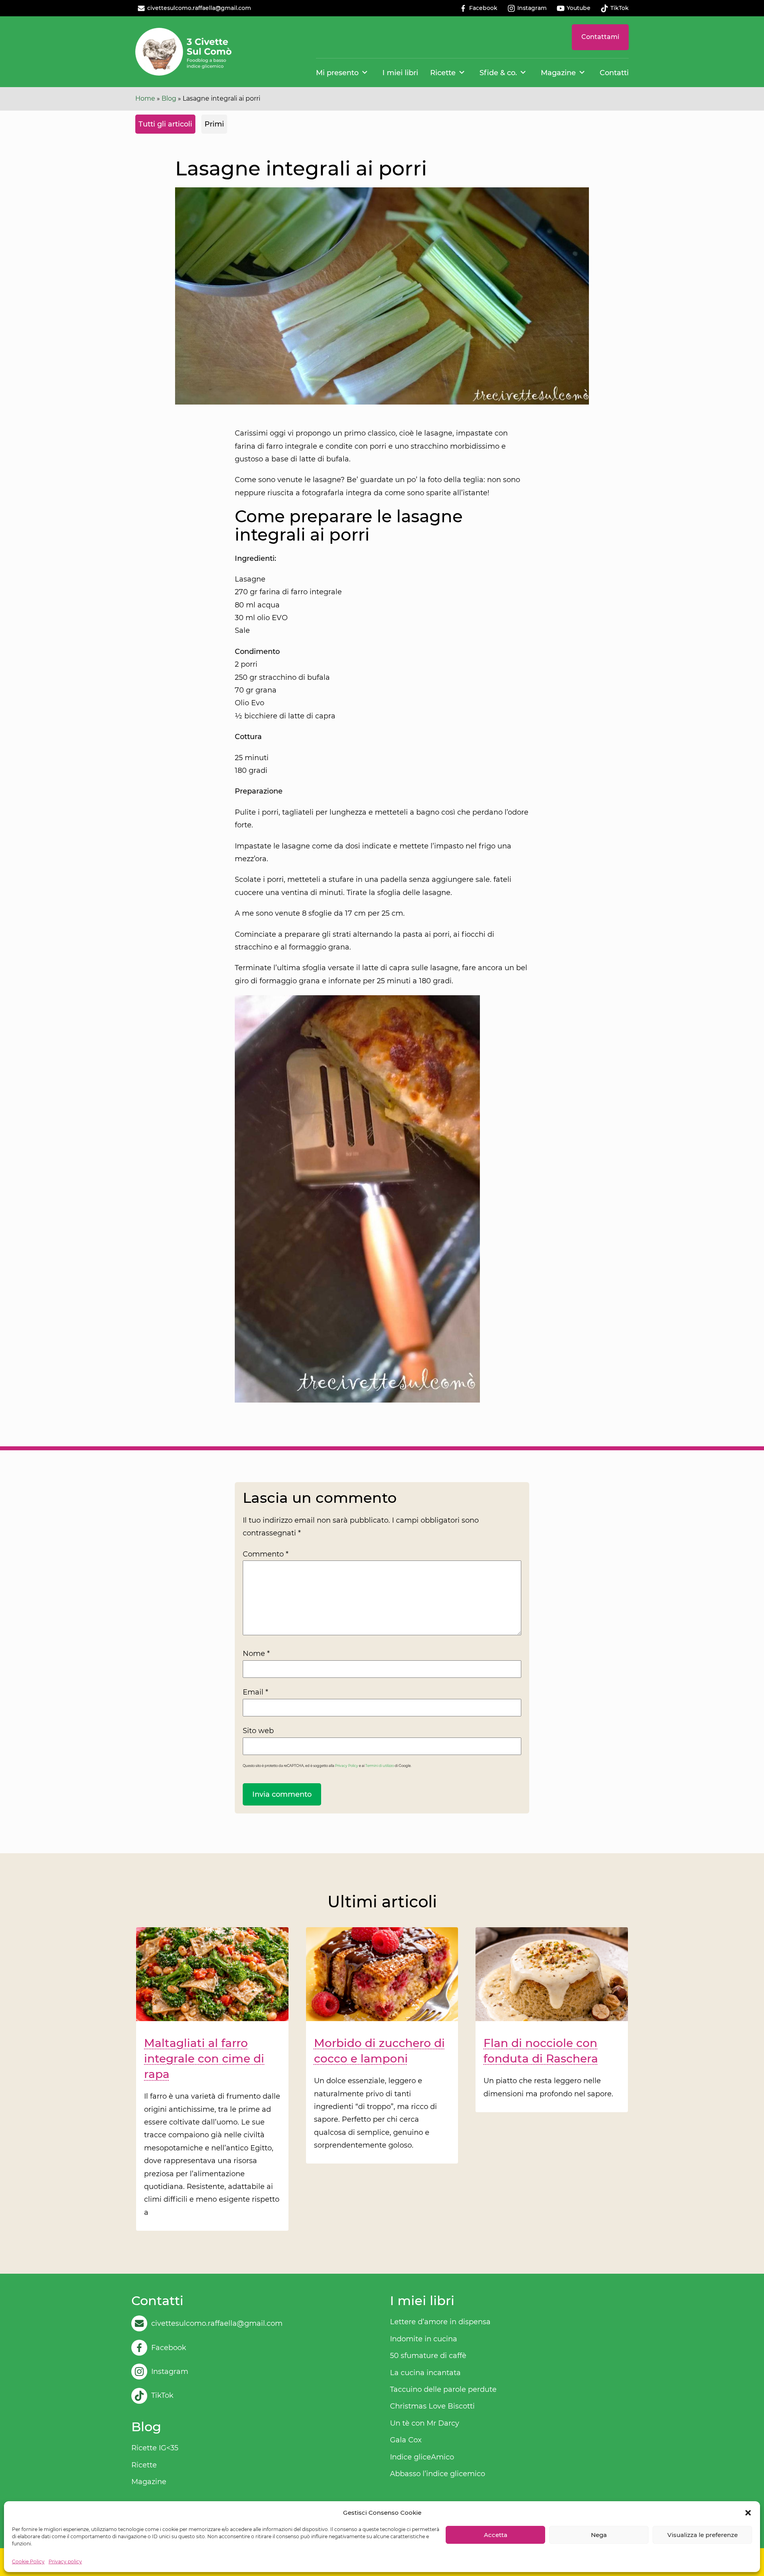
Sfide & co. (498, 73)
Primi (214, 124)
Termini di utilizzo (380, 1766)
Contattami (600, 37)
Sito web (258, 1731)
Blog (169, 98)
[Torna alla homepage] (184, 52)
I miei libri (400, 73)
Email (255, 1692)
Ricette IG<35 (155, 2448)
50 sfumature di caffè (428, 2356)
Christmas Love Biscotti (432, 2406)
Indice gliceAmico (422, 2457)
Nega (599, 2535)
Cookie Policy (28, 2561)
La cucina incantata (425, 2373)
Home (145, 98)
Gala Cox (406, 2440)
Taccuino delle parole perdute (443, 2389)
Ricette (443, 73)
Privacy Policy (347, 1766)
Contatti (614, 73)
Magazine (558, 73)
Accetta (496, 2535)
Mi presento (337, 73)
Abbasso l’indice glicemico (438, 2474)
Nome (256, 1654)
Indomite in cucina (424, 2339)
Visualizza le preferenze (703, 2535)
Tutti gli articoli (165, 124)
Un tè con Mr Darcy (425, 2423)
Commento (266, 1554)
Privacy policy (65, 2561)
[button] (748, 2513)
